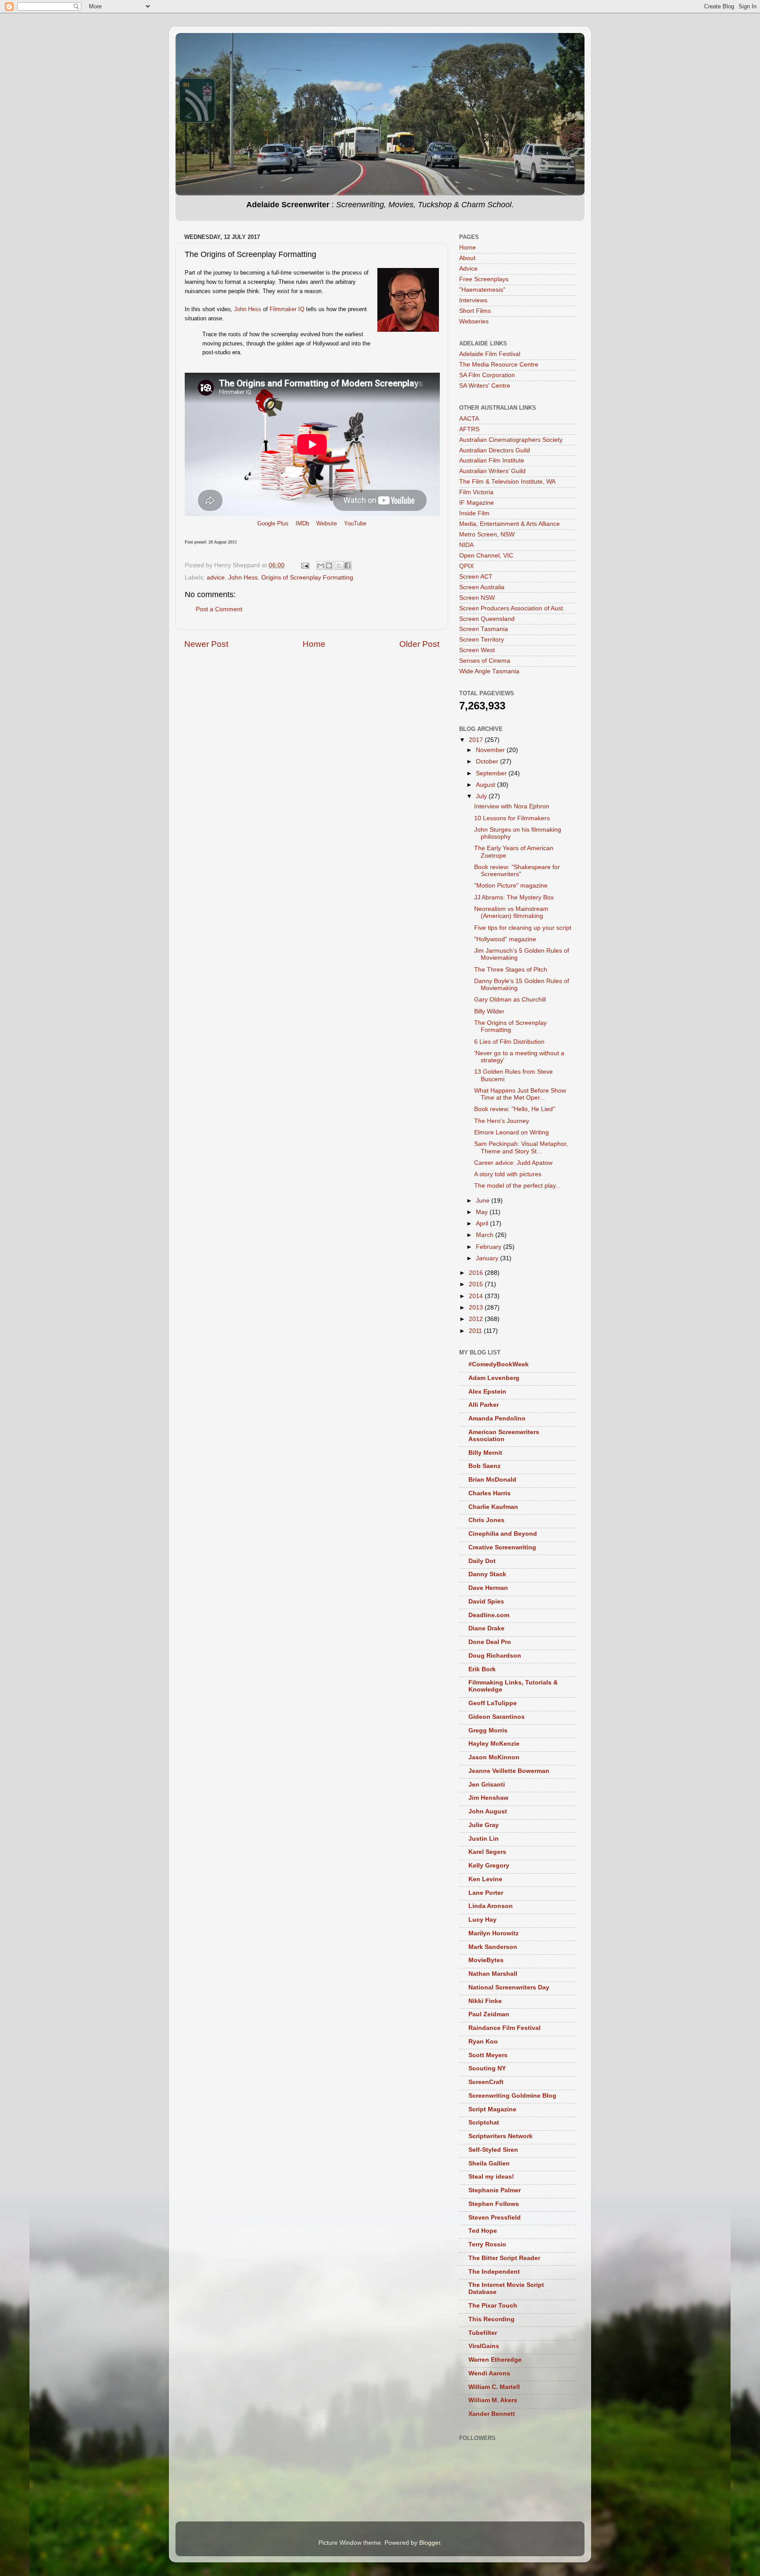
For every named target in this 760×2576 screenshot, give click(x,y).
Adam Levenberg (494, 1378)
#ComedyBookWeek (499, 1364)
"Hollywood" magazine (505, 939)
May (483, 1212)
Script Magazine (492, 2109)
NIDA (466, 545)
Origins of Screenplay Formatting (307, 578)
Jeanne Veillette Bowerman (509, 1771)
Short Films (475, 311)
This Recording (491, 2319)
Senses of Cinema (485, 661)
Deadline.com (489, 1615)
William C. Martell (494, 2387)
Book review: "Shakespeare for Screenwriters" (517, 871)
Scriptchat (484, 2123)
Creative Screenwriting (502, 1547)
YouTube (355, 523)
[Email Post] (305, 565)
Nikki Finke (485, 2001)
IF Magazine (477, 503)
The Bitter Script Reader (504, 2258)
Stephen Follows (494, 2204)
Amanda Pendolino (497, 1418)
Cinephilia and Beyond (503, 1534)
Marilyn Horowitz (493, 1933)
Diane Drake (486, 1628)
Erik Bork (482, 1669)
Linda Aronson (491, 1906)
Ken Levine (485, 1879)
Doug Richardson (495, 1656)
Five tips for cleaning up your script (523, 928)
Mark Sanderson (493, 1947)
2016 (477, 1273)
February (490, 1247)
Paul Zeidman (489, 2014)
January (488, 1258)
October (488, 761)
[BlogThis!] (329, 565)
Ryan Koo (483, 2042)
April (483, 1224)
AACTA (469, 419)
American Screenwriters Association (504, 1436)
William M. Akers (493, 2400)
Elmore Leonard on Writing (512, 1132)
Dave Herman (488, 1588)
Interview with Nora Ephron (512, 806)
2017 (477, 740)
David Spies (486, 1602)
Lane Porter (486, 1893)
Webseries (474, 321)
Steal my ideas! (491, 2177)
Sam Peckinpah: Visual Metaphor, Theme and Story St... (521, 1147)
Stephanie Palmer (495, 2190)
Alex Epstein (487, 1392)
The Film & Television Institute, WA (507, 482)
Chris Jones (486, 1520)
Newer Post (206, 644)
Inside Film (474, 513)
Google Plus (273, 523)
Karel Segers (487, 1852)
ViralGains (484, 2346)
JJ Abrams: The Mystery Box (514, 897)
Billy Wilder (489, 1011)
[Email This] (321, 565)
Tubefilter (483, 2333)
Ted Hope (483, 2231)
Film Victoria (476, 492)
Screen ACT (476, 577)
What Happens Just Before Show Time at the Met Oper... (520, 1094)
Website (327, 523)
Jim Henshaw (488, 1798)
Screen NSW (477, 598)
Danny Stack (487, 1574)
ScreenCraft (486, 2082)
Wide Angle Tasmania (489, 671)
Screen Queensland (487, 619)
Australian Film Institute (492, 461)
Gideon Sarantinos (497, 1717)
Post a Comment (219, 609)
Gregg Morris (488, 1730)
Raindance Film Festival (504, 2028)
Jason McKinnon (494, 1757)
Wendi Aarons (489, 2373)
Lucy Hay (482, 1920)
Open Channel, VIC (486, 556)
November (491, 750)
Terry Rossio (487, 2244)
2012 (477, 1319)
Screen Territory (482, 640)
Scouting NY (487, 2068)
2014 (477, 1296)
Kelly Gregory (489, 1866)
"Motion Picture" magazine (511, 886)
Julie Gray (484, 1825)
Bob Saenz (484, 1466)
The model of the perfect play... (517, 1186)
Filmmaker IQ (287, 309)
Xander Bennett (492, 2414)
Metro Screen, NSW (487, 534)
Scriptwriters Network (501, 2136)
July (482, 796)
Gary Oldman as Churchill (510, 1000)
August (486, 785)
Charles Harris (490, 1493)
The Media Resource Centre (499, 365)
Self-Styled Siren (493, 2150)
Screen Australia (482, 587)
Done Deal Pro (490, 1642)
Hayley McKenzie (494, 1744)
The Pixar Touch (493, 2306)
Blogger (430, 2543)
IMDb (302, 523)
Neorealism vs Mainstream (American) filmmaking (511, 912)
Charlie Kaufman (493, 1507)
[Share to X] (339, 565)
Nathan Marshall (493, 1974)
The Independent (494, 2272)
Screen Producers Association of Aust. (512, 608)
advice (216, 578)
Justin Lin (484, 1839)
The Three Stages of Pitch (511, 970)
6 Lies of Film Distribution (509, 1042)
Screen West (477, 650)
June (484, 1201)
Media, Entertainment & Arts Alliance (510, 524)
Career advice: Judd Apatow (513, 1163)
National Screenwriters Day (509, 1987)
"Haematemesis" (482, 290)
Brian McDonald (492, 1480)
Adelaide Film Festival (490, 354)
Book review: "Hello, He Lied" (515, 1109)
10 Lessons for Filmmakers (512, 818)
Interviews (473, 300)
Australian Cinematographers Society (511, 440)
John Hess (248, 309)
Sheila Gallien (489, 2163)
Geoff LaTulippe (493, 1703)
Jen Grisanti (487, 1785)
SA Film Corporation (487, 375)
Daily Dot (482, 1561)
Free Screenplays (484, 279)
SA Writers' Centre (485, 386)
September (492, 773)
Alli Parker (484, 1405)
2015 (477, 1284)
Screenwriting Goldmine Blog (512, 2096)
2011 (476, 1331)
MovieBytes (486, 1960)
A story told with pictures (508, 1174)
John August (488, 1811)
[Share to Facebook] (347, 565)
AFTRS (469, 429)
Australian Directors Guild (495, 450)
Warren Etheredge (495, 2360)
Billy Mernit (485, 1453)
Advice (468, 269)
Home (314, 644)
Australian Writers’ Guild (492, 471)
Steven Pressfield (495, 2218)
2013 (477, 1308)
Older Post (419, 644)
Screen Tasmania (484, 629)
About (467, 258)
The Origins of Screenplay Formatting (510, 1026)
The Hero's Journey (502, 1121)
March (486, 1235)
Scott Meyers (488, 2055)
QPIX (466, 566)
